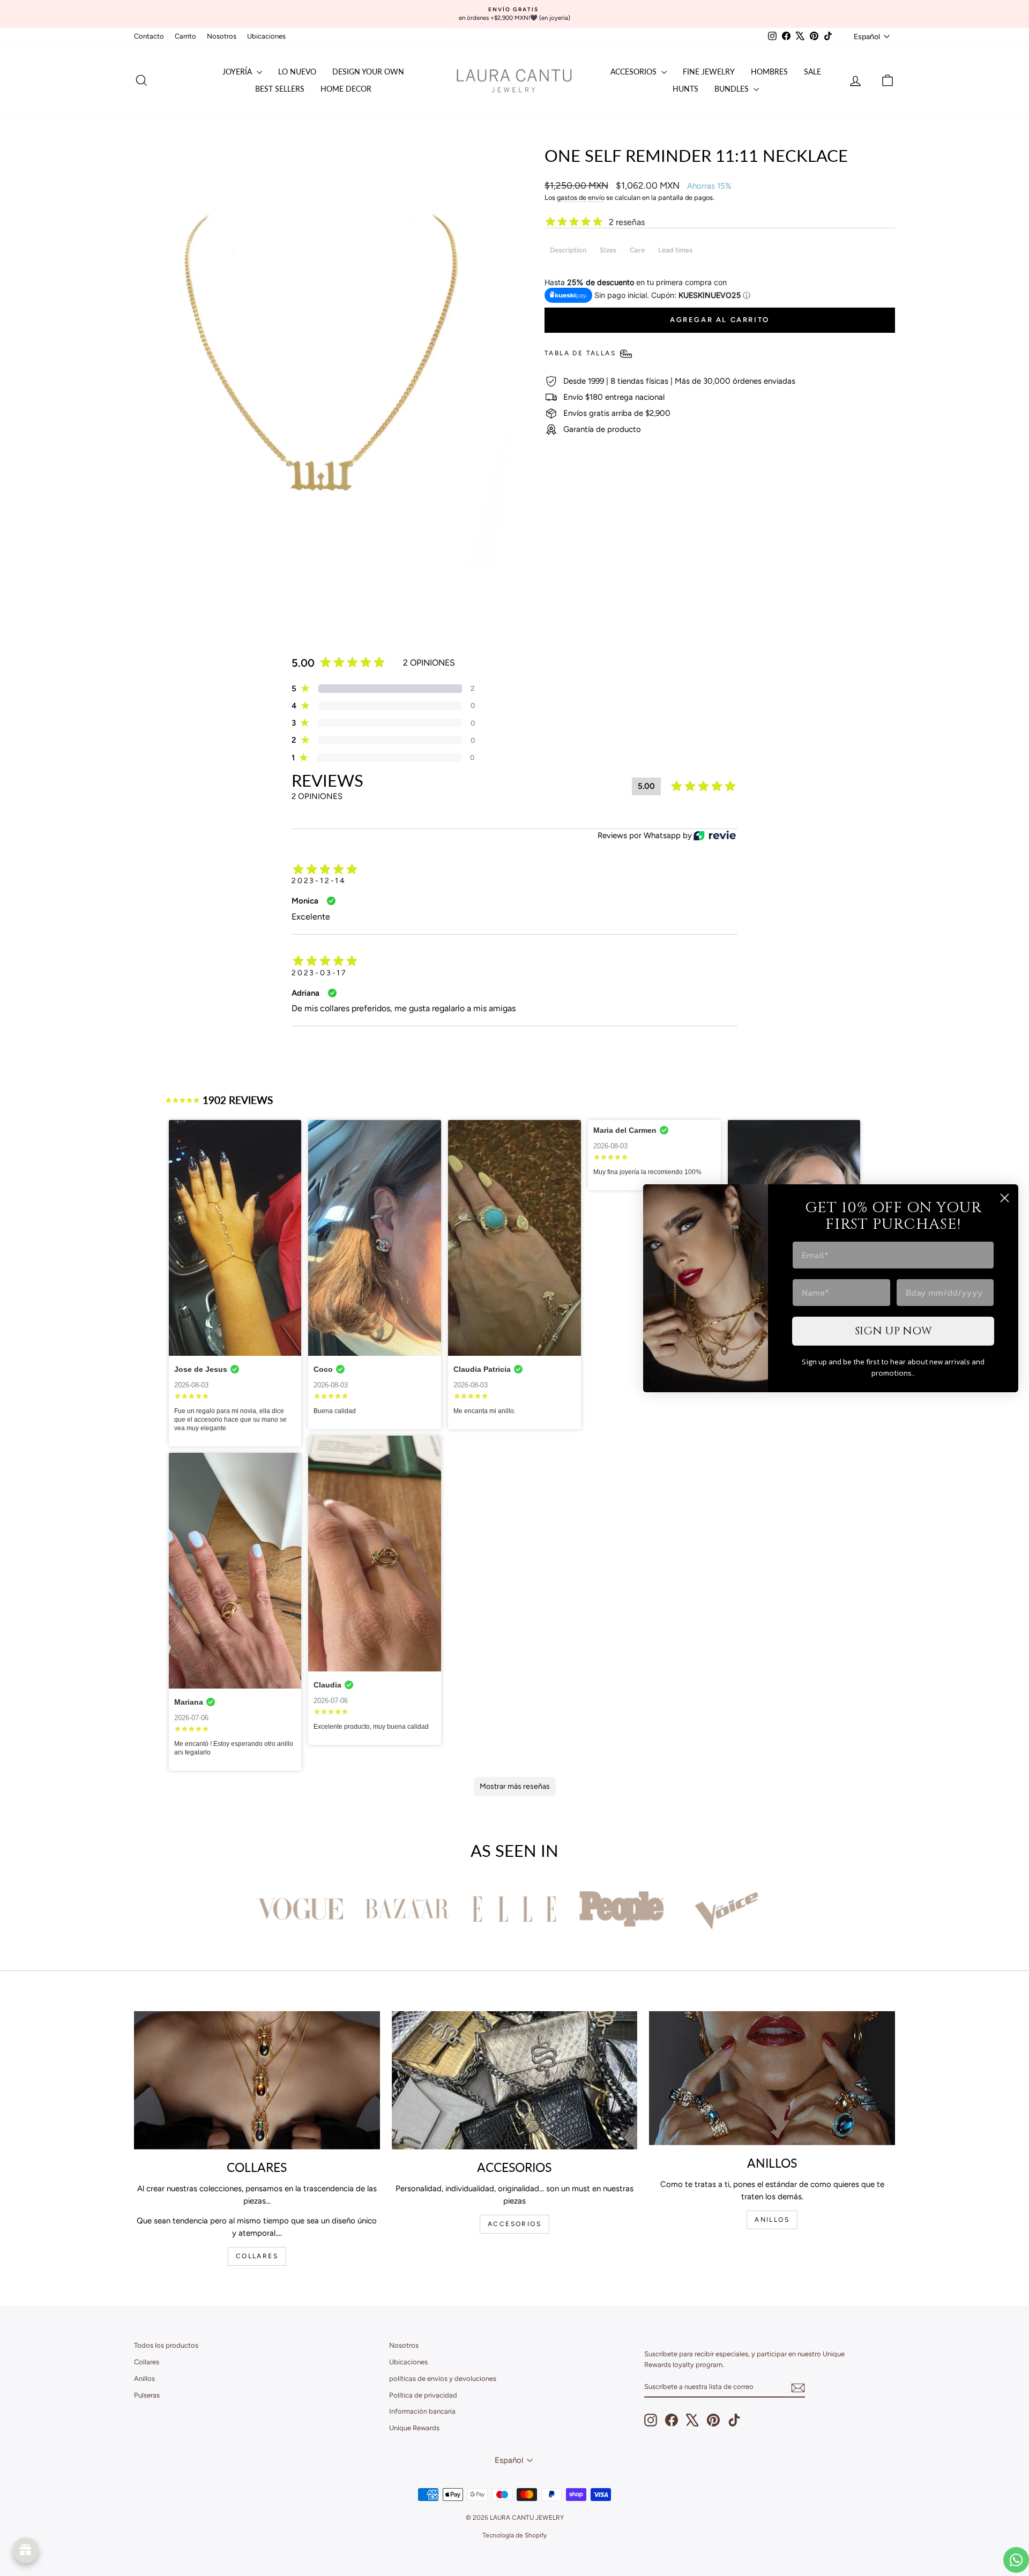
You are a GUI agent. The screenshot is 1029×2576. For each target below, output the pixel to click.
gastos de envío (581, 197)
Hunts (685, 89)
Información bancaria (422, 2411)
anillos (772, 2220)
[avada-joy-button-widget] (26, 2550)
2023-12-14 (319, 881)
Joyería (238, 72)
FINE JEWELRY (709, 72)
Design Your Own (368, 72)
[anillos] (772, 2078)
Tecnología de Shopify (514, 2535)
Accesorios (635, 72)
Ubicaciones (266, 36)
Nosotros (222, 36)
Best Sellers (280, 89)
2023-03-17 (319, 973)
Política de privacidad (423, 2395)
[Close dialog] (1005, 1198)
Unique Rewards (414, 2428)
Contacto (149, 36)
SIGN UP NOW (893, 1331)
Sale (812, 72)
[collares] (257, 2080)
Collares (147, 2362)
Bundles (733, 89)
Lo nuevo (297, 72)
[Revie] (715, 836)
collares (257, 2256)
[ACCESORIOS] (515, 2080)
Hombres (769, 72)
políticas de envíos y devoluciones (443, 2379)
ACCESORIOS (514, 2224)
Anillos (144, 2379)
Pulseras (147, 2395)
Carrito (185, 36)
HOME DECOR (346, 89)
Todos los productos (166, 2345)
